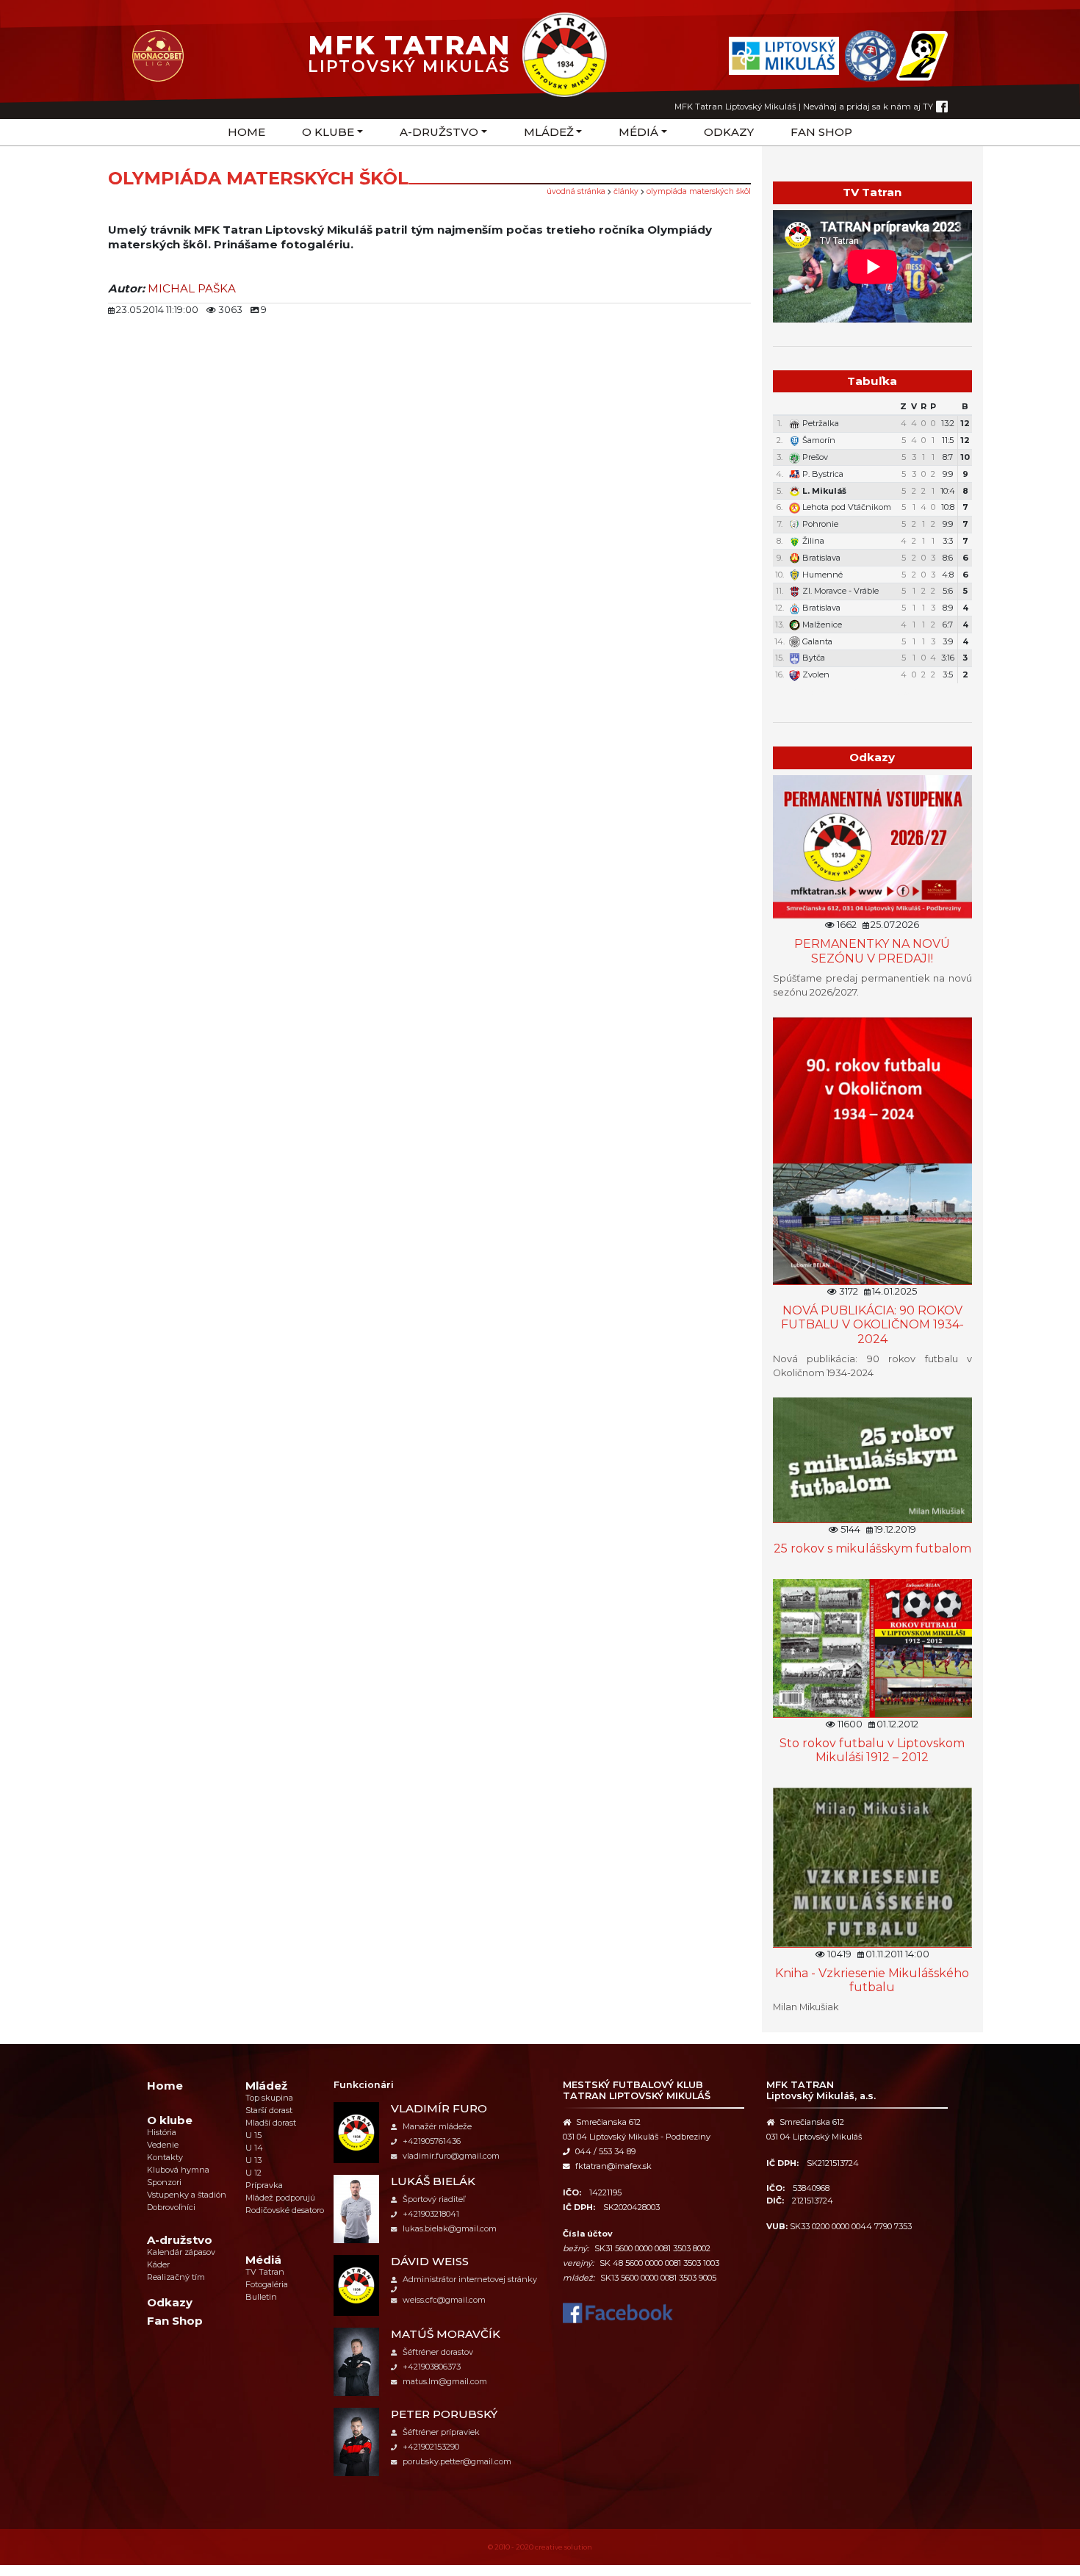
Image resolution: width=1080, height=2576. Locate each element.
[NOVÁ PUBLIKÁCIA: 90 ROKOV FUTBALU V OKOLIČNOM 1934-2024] (872, 1150)
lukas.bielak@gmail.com (450, 2228)
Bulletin (261, 2297)
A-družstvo (439, 132)
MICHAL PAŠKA (192, 288)
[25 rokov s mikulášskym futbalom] (872, 1460)
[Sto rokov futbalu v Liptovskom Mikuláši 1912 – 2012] (872, 1648)
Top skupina (269, 2098)
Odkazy (729, 132)
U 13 (253, 2160)
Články (626, 191)
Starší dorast (269, 2110)
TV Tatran (265, 2272)
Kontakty (165, 2157)
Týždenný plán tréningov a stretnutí (879, 692)
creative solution (564, 2547)
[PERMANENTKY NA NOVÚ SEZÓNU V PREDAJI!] (872, 846)
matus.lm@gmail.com (445, 2381)
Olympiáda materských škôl (699, 191)
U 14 (254, 2148)
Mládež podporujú (280, 2198)
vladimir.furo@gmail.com (451, 2156)
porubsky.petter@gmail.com (457, 2461)
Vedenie (163, 2145)
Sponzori (164, 2182)
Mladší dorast (271, 2123)
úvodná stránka (576, 191)
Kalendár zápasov (181, 2252)
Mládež (549, 132)
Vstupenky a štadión (187, 2195)
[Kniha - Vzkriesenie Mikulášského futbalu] (872, 1867)
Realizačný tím (176, 2277)
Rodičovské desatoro (285, 2210)
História (162, 2132)
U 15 (253, 2135)
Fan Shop (821, 132)
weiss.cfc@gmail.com (444, 2300)
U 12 (253, 2173)
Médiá (638, 132)
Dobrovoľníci (171, 2207)
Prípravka (264, 2185)
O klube (328, 132)
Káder (158, 2264)
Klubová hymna (178, 2170)
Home (246, 132)
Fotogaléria (267, 2284)
